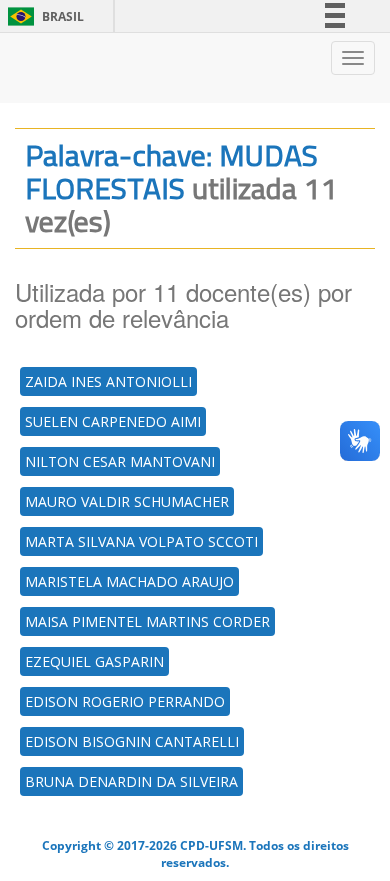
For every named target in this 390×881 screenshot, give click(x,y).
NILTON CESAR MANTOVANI (120, 461)
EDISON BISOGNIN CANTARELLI (132, 741)
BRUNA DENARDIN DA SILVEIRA (131, 781)
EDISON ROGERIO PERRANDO (125, 701)
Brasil (42, 16)
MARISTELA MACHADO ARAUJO (129, 581)
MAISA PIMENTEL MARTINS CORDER (147, 621)
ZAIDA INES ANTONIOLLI (108, 381)
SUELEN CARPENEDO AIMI (113, 421)
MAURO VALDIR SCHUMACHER (127, 501)
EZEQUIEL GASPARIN (94, 661)
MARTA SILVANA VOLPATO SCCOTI (141, 541)
